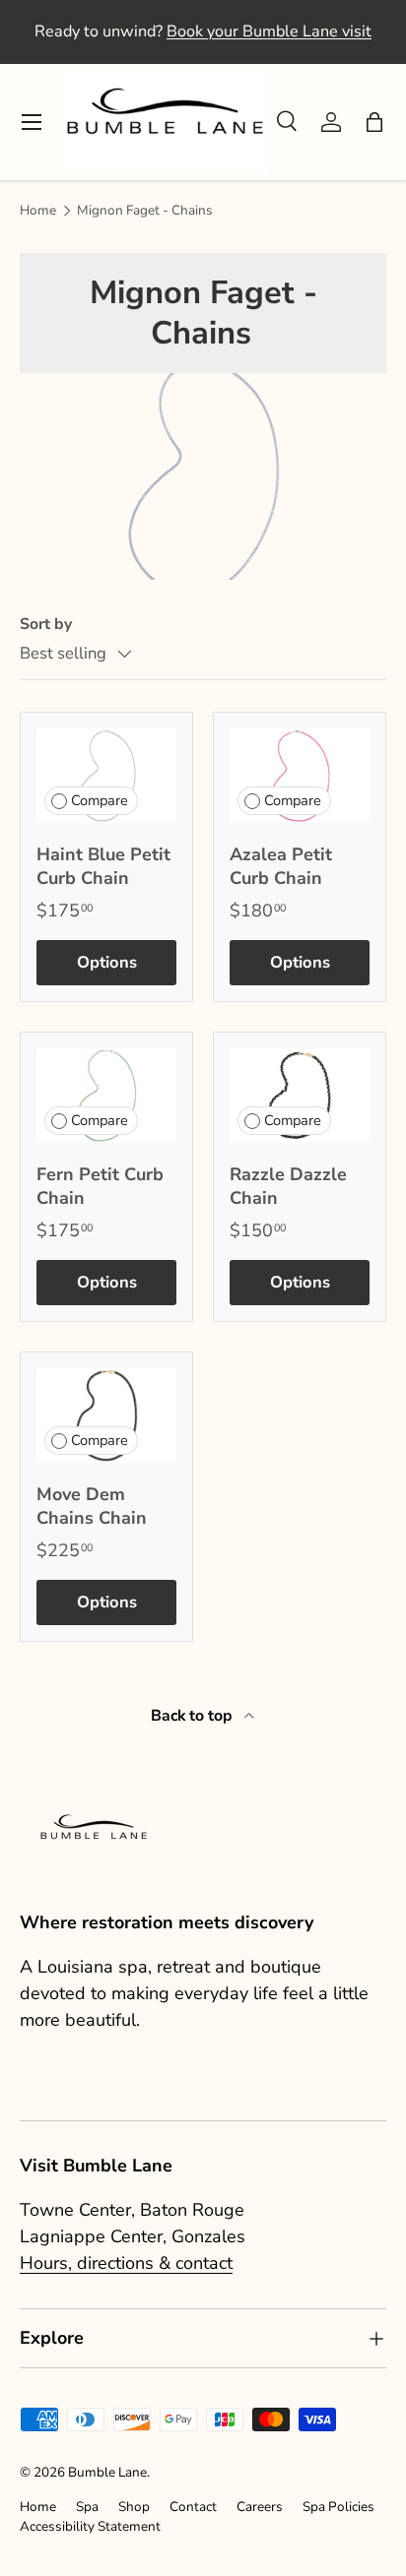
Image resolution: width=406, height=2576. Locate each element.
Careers (260, 2507)
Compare (100, 800)
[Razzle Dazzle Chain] (300, 1095)
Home (38, 211)
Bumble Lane (107, 2472)
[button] (374, 122)
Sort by (46, 624)
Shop (134, 2507)
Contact (193, 2507)
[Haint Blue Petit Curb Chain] (106, 775)
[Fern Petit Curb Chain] (106, 1095)
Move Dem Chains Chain (92, 1506)
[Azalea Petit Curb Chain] (300, 775)
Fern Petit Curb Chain (100, 1186)
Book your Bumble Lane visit (269, 31)
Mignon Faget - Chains (145, 211)
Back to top (194, 1716)
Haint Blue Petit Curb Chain (103, 866)
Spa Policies (338, 2507)
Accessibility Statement (90, 2526)
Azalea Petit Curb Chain (281, 866)
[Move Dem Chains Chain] (106, 1415)
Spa (87, 2507)
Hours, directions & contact (126, 2263)
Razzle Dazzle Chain (288, 1186)
